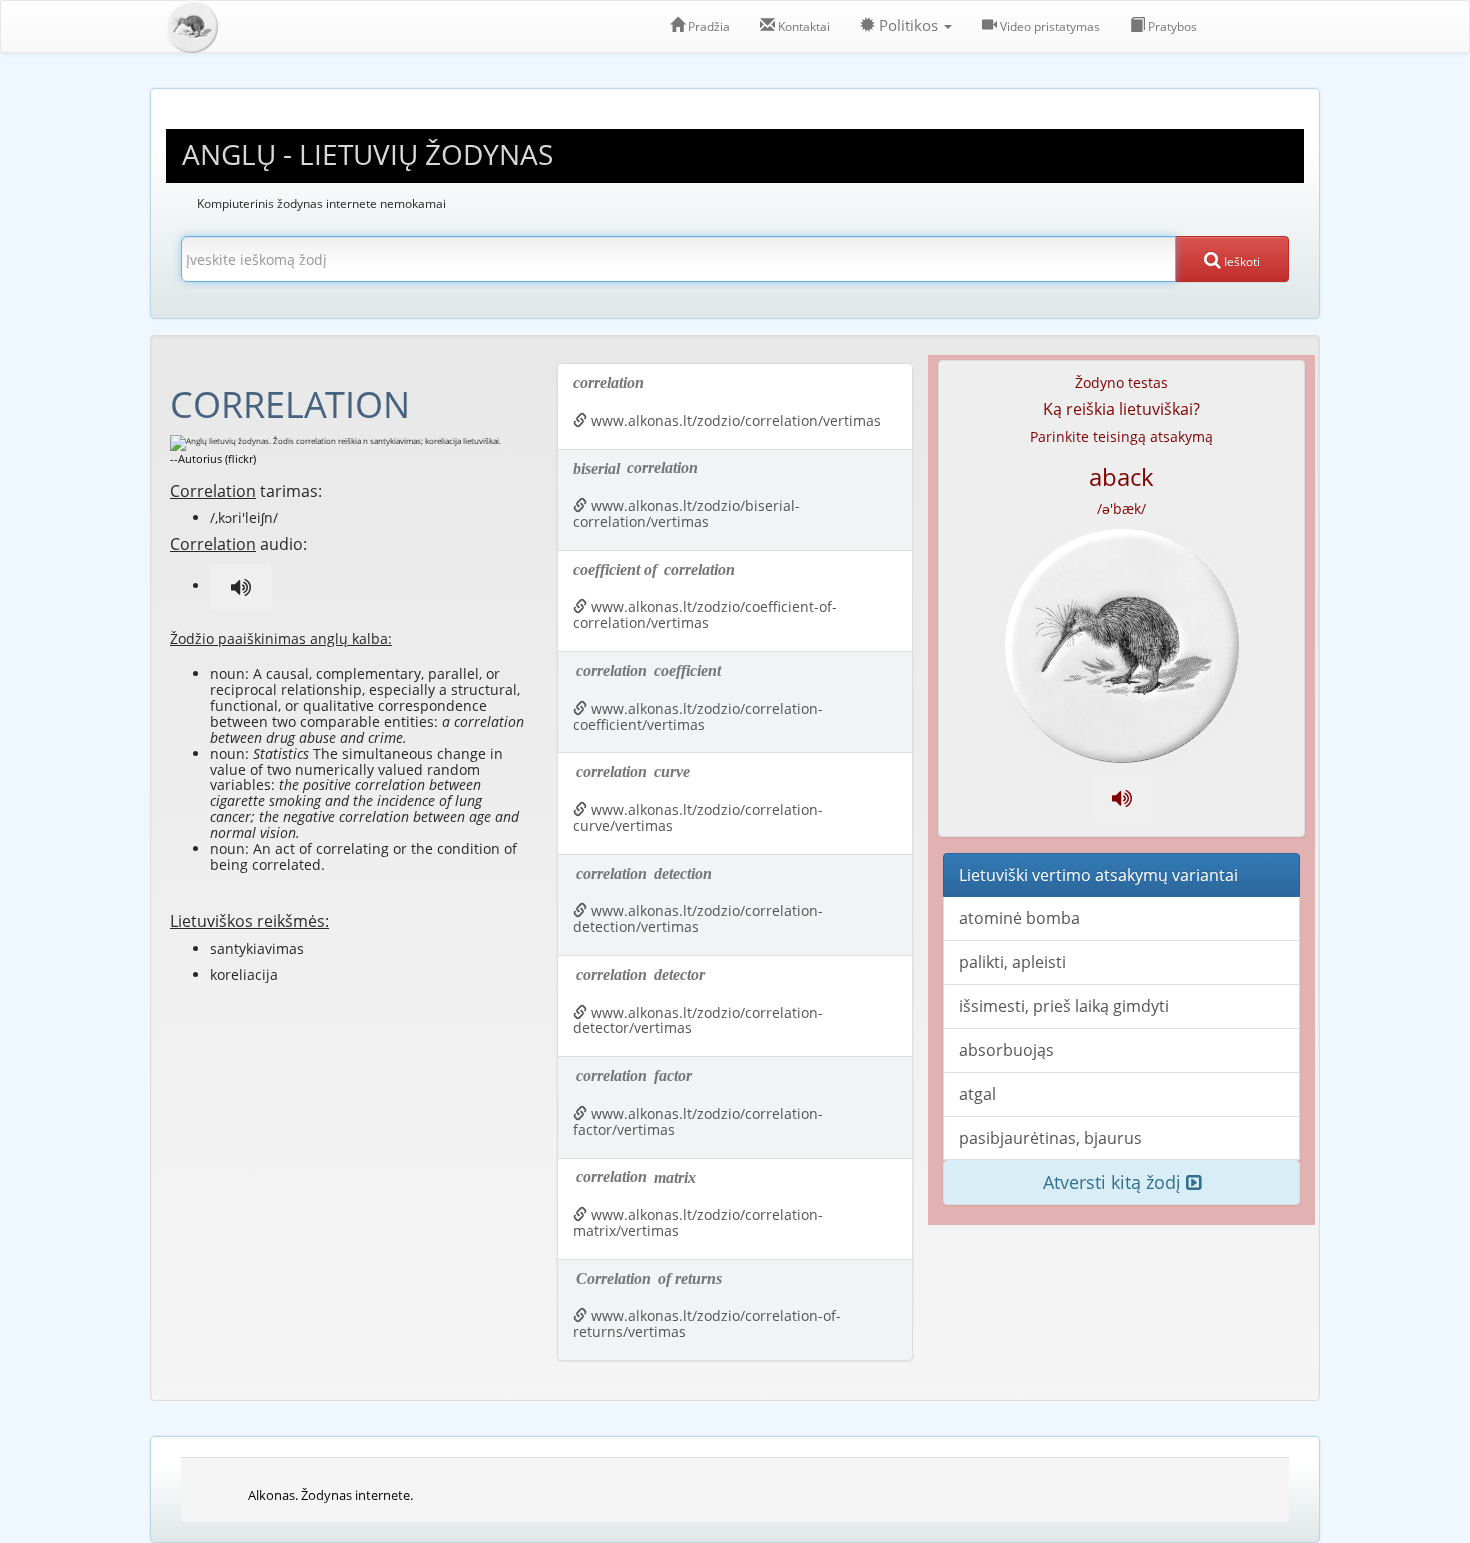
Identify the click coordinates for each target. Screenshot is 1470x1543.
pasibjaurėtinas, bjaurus (1050, 1138)
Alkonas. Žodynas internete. (330, 1495)
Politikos (908, 25)
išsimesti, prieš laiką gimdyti (1064, 1006)
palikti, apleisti (1012, 962)
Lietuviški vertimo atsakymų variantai (1098, 875)
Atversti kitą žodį (1114, 1182)
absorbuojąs (1006, 1050)
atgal (977, 1094)
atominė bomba (1019, 918)
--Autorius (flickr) (213, 458)
